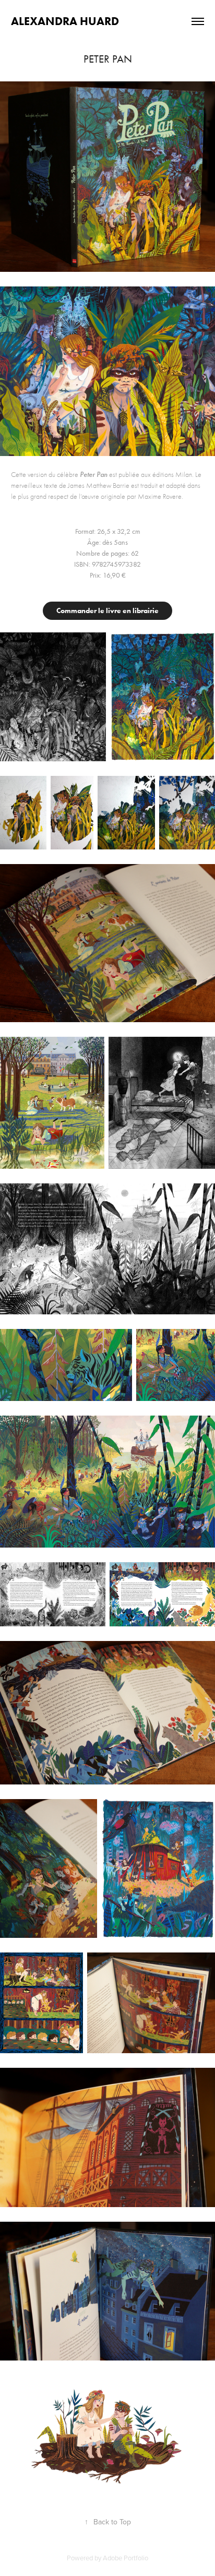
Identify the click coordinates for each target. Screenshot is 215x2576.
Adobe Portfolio (126, 2558)
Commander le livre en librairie (107, 611)
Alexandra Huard (65, 21)
